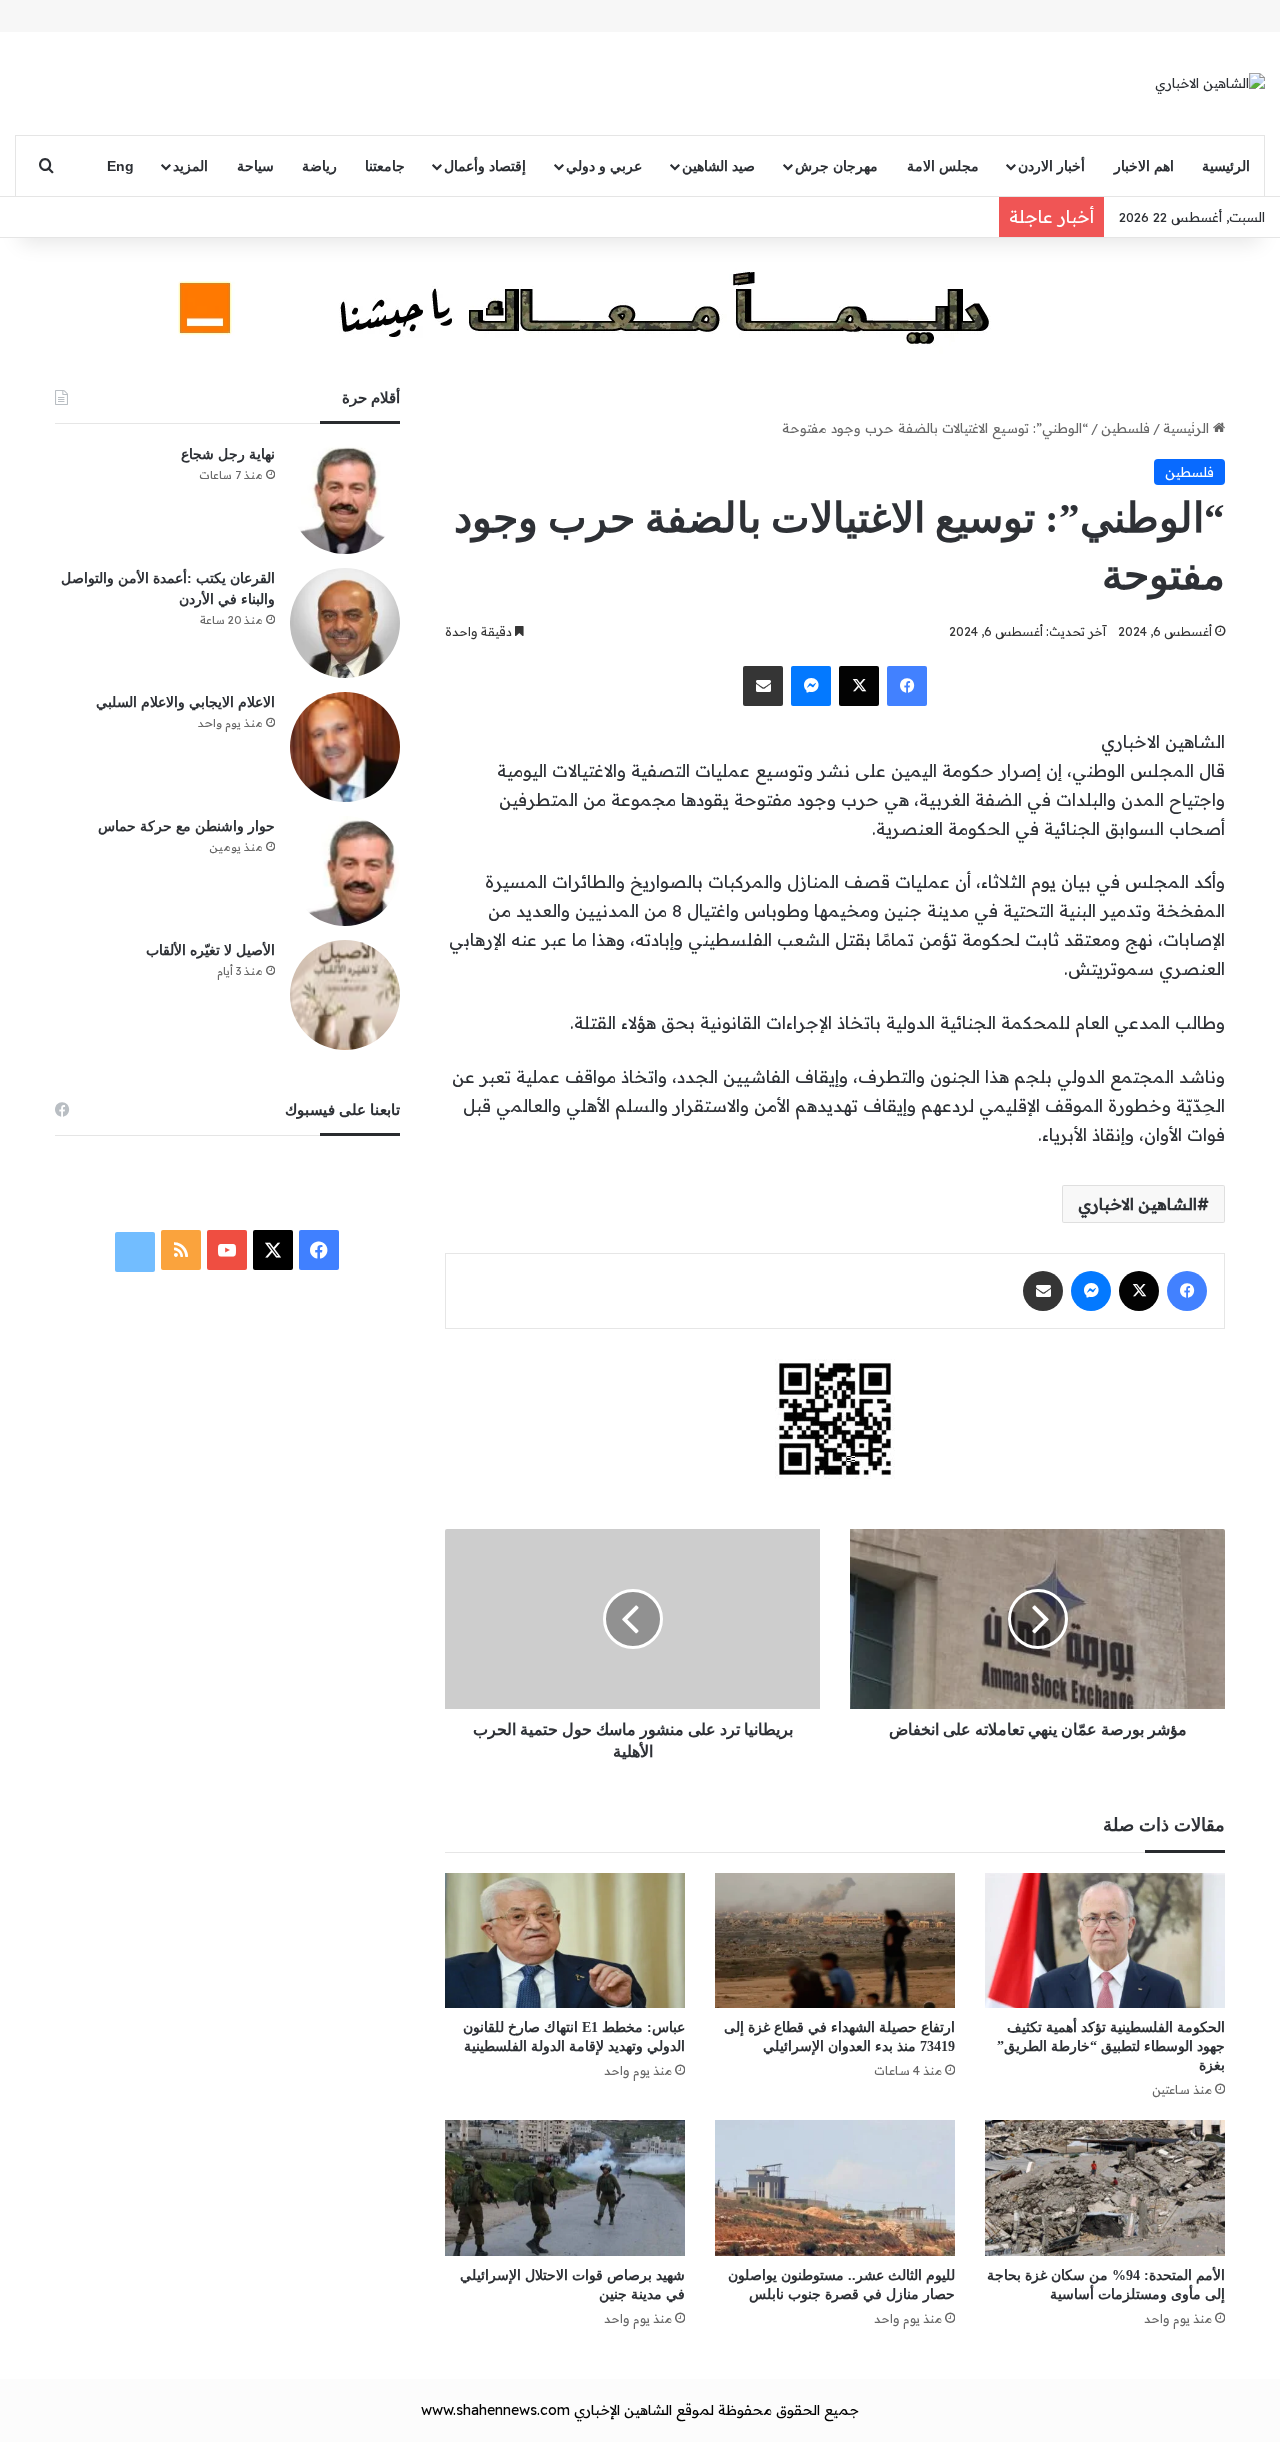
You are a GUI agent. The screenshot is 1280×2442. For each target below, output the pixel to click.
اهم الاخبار (1144, 166)
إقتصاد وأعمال (485, 166)
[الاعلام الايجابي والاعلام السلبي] (345, 747)
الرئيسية (1226, 166)
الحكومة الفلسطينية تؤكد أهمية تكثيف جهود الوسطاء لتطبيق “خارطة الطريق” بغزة (1111, 2046)
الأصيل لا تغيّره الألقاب (210, 950)
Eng (120, 166)
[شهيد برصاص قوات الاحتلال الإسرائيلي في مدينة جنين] (565, 2187)
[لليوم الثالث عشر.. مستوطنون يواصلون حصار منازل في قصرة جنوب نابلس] (835, 2187)
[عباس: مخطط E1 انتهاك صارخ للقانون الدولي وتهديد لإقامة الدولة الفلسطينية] (565, 1940)
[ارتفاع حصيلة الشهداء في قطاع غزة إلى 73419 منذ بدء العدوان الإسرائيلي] (835, 1940)
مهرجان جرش (836, 166)
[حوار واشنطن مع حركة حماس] (345, 871)
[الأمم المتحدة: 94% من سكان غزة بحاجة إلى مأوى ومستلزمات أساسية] (1105, 2187)
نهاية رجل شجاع (228, 454)
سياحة (255, 166)
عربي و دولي (604, 166)
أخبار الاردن (1051, 166)
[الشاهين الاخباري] (1210, 83)
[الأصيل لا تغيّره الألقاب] (345, 995)
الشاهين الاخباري (1137, 1204)
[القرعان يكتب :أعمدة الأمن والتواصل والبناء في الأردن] (345, 623)
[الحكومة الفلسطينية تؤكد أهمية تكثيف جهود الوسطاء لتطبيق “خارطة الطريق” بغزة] (1105, 1940)
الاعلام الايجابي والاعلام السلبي (185, 702)
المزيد (190, 166)
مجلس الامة (943, 166)
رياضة (319, 166)
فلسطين (1125, 428)
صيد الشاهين (718, 166)
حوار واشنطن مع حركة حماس (186, 826)
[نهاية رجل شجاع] (345, 499)
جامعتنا (385, 166)
